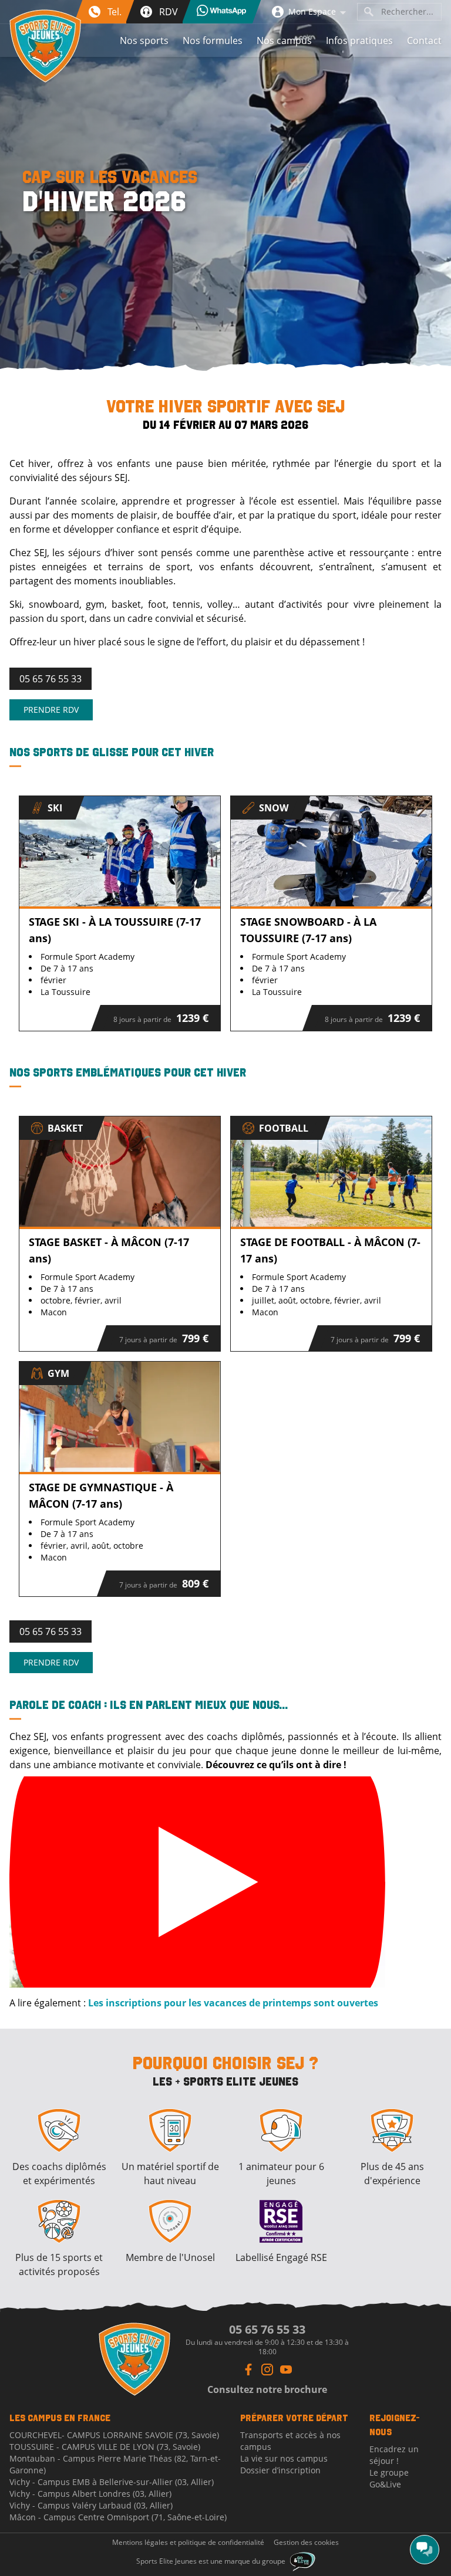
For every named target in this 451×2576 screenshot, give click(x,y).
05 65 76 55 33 (51, 679)
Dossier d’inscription (280, 2470)
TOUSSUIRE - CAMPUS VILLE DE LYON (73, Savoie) (105, 2447)
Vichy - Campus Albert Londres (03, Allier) (90, 2494)
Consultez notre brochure (267, 2389)
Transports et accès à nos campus (290, 2441)
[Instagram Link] (267, 2369)
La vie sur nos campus (284, 2458)
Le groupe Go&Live (389, 2478)
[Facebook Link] (248, 2369)
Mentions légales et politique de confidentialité (188, 2543)
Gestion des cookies (306, 2543)
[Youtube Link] (286, 2369)
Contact (424, 40)
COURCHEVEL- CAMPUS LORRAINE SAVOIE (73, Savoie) (114, 2435)
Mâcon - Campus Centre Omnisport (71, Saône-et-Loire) (118, 2517)
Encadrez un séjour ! (394, 2455)
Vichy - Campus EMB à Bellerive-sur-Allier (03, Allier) (112, 2482)
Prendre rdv (51, 710)
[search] (369, 12)
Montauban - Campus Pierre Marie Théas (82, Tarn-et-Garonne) (115, 2464)
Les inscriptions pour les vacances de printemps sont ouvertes (233, 2003)
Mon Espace (312, 11)
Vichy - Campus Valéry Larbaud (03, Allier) (91, 2505)
